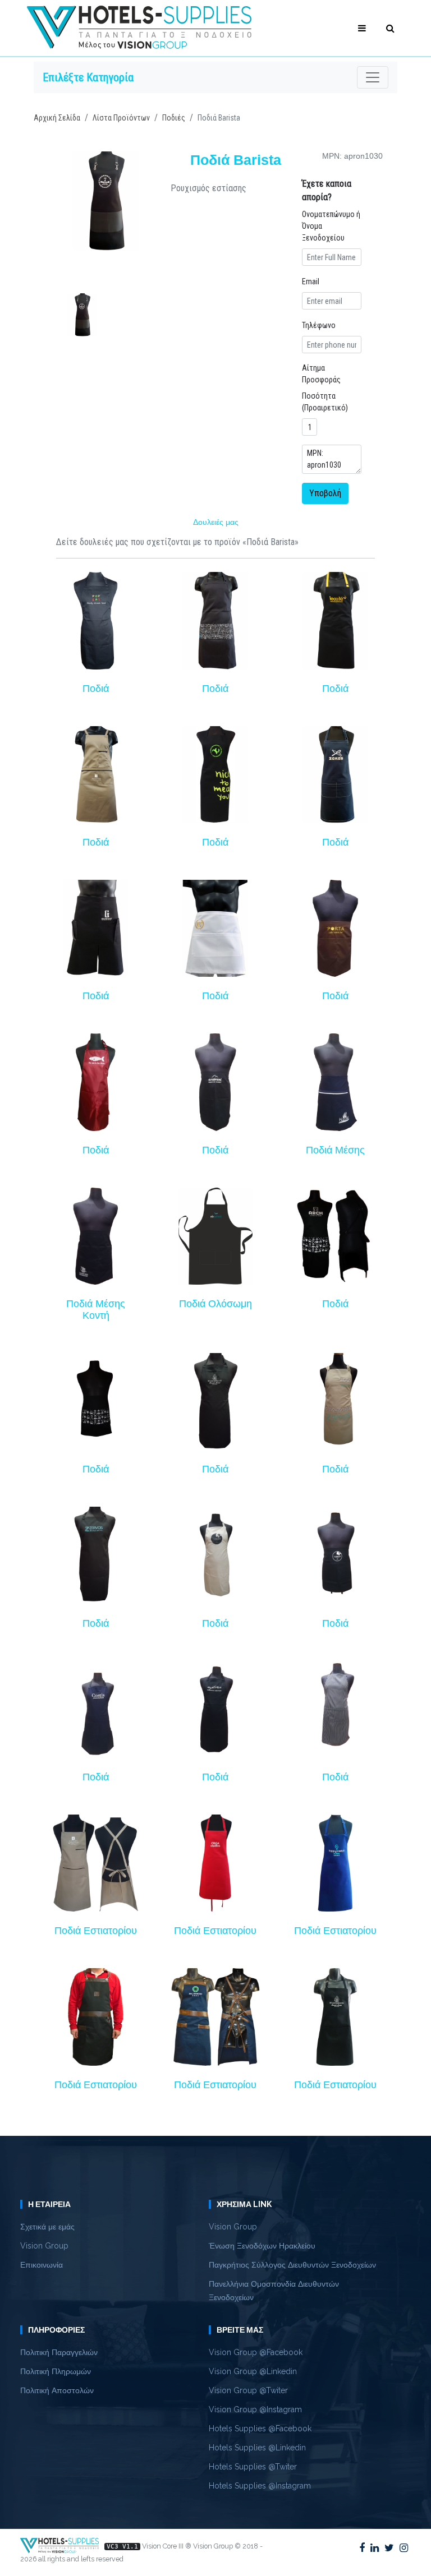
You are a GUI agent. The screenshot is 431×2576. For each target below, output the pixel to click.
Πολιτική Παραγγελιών (59, 2352)
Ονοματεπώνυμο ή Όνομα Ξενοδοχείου (331, 226)
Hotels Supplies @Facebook (260, 2429)
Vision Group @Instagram (255, 2409)
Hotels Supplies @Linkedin (257, 2448)
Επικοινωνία (42, 2265)
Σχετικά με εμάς (47, 2227)
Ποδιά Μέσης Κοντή (96, 1310)
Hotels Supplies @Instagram (260, 2486)
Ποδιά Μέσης (335, 1150)
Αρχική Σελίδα (57, 118)
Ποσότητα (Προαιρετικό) (325, 402)
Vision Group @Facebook (256, 2352)
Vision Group (44, 2246)
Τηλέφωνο (319, 325)
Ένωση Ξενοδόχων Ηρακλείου (262, 2246)
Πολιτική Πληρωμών (56, 2371)
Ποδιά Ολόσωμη (215, 1304)
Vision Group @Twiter (248, 2390)
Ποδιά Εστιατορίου (96, 1931)
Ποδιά (96, 689)
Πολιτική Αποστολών (57, 2390)
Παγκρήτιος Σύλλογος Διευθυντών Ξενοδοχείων (292, 2265)
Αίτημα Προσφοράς (321, 374)
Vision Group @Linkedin (253, 2371)
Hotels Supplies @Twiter (253, 2467)
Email (311, 281)
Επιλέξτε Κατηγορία (88, 77)
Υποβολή (325, 493)
